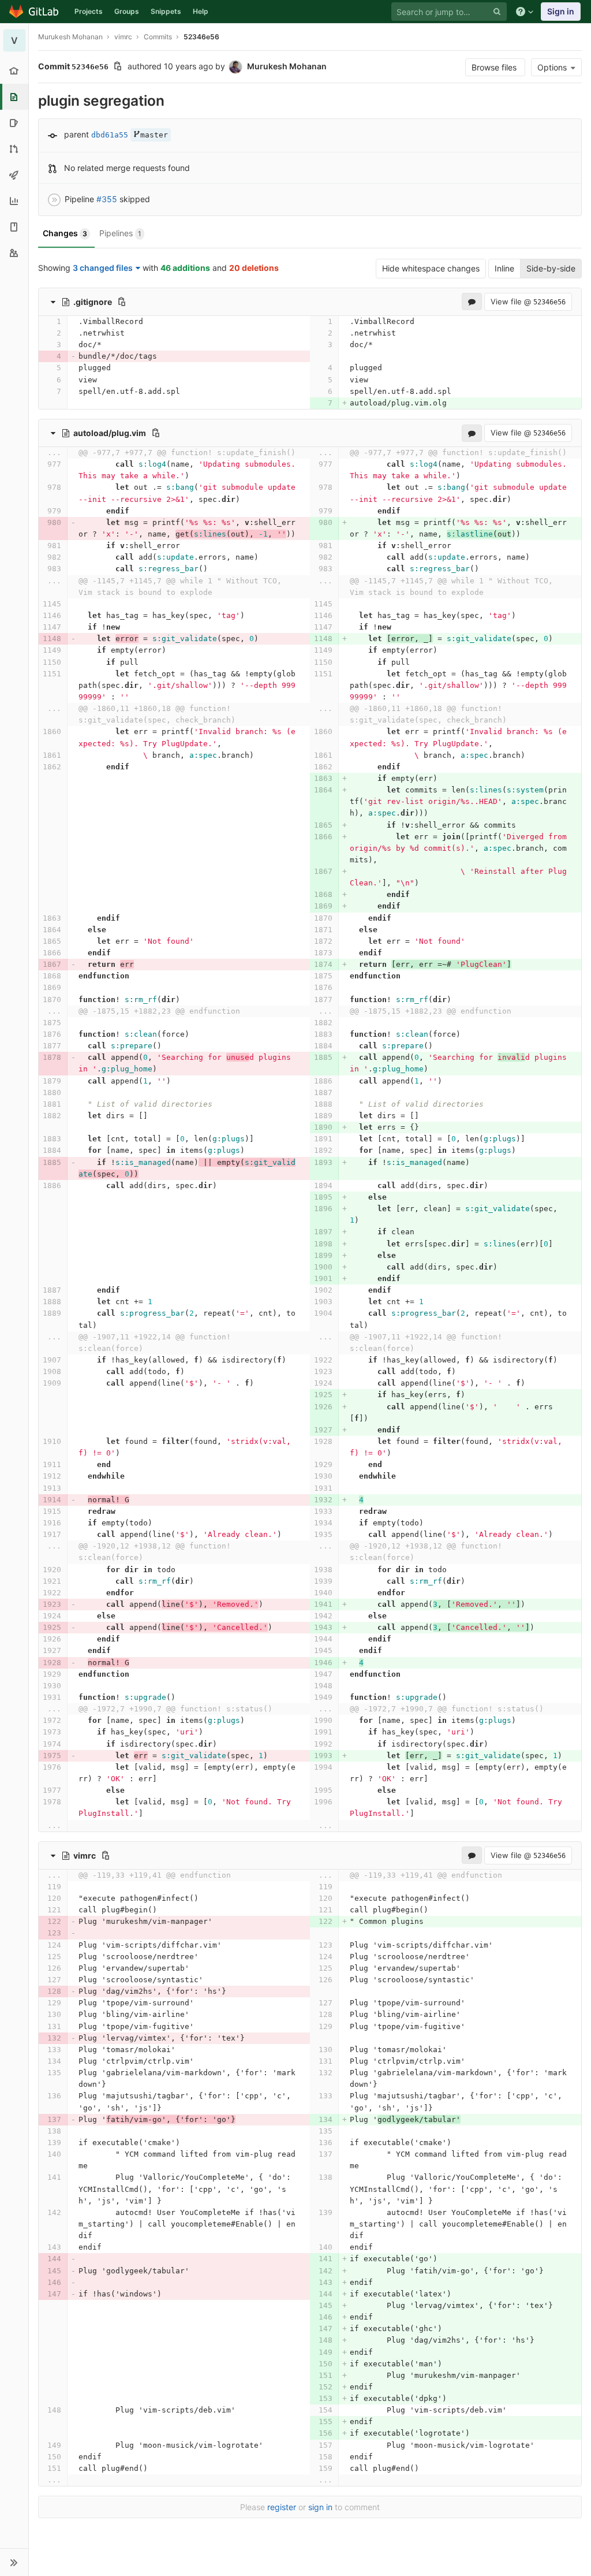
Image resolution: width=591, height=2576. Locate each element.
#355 (107, 199)
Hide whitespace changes (431, 268)
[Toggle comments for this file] (472, 301)
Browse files (495, 67)
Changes (65, 233)
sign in (320, 2507)
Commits (158, 37)
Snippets (166, 11)
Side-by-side (551, 268)
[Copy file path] (122, 301)
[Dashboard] (34, 12)
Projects (89, 11)
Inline (504, 268)
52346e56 (201, 37)
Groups (127, 11)
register (282, 2507)
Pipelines (120, 233)
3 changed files (103, 268)
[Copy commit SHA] (118, 67)
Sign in (561, 11)
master (154, 135)
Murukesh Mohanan (70, 37)
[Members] (14, 253)
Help (201, 11)
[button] (14, 2562)
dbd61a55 (110, 135)
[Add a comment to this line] (38, 322)
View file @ (528, 301)
